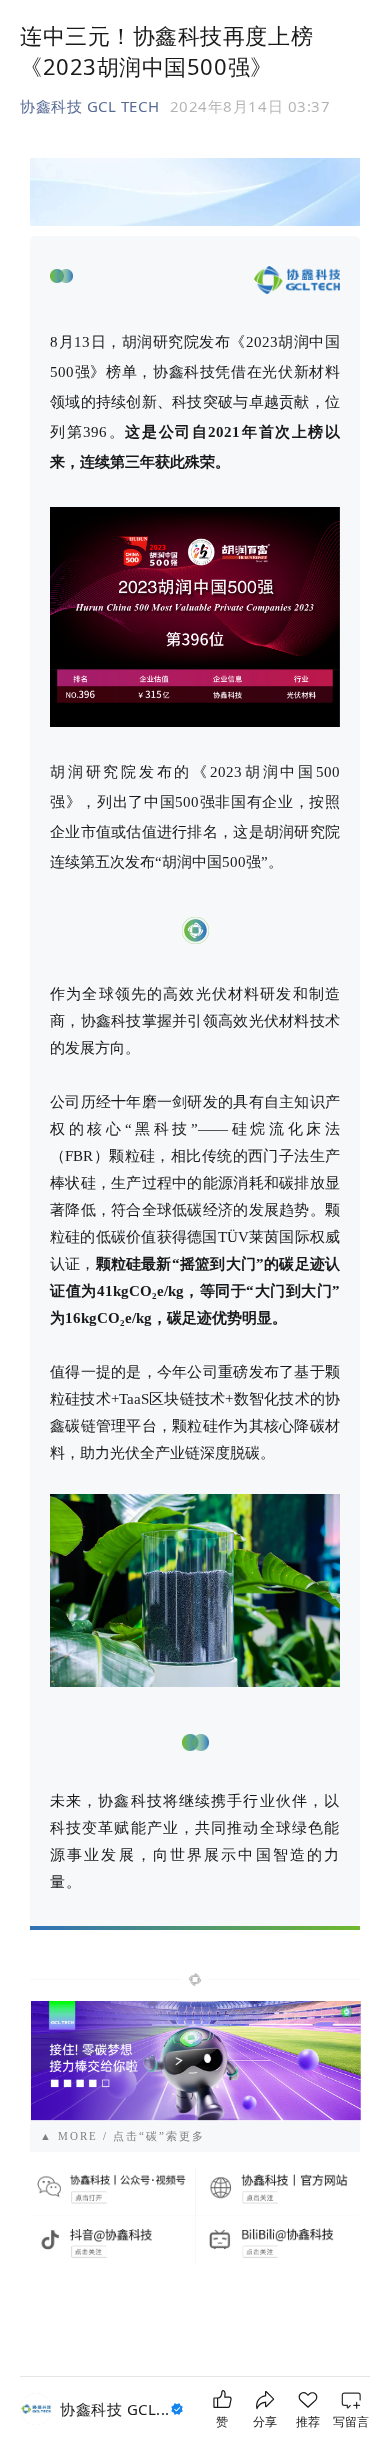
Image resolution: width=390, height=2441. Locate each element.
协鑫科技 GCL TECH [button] (89, 106)
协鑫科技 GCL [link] (115, 2409)
